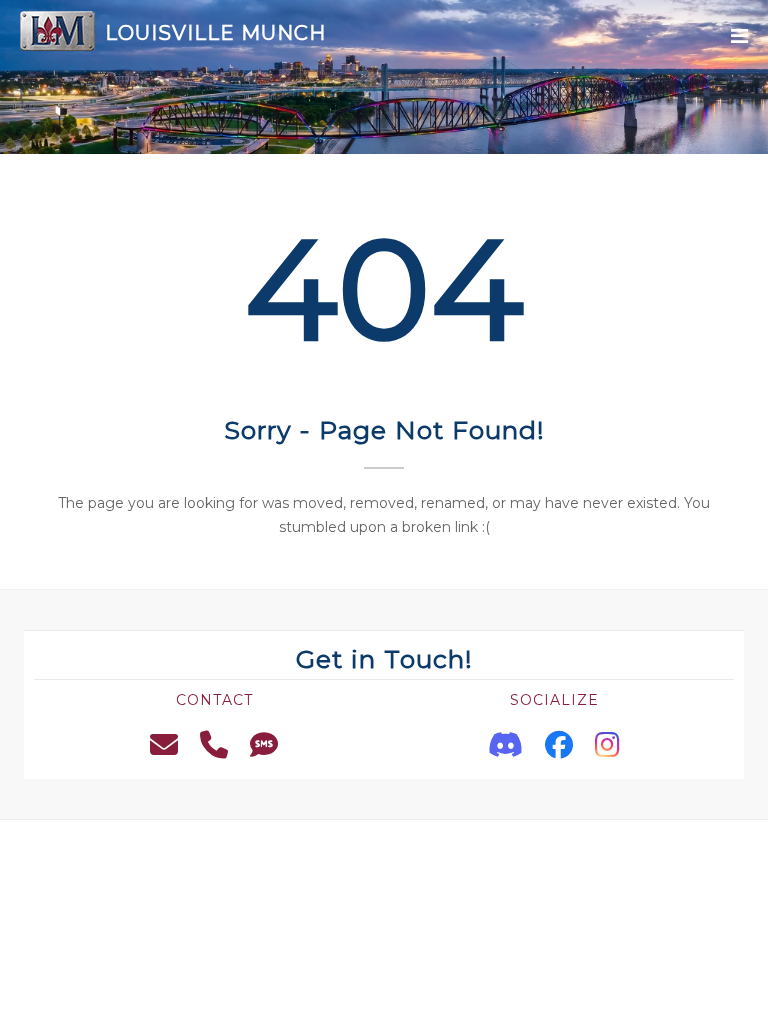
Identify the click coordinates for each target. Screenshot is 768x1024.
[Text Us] (264, 745)
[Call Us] (214, 745)
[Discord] (505, 745)
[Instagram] (607, 745)
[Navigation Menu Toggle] (739, 37)
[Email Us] (164, 745)
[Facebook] (559, 745)
